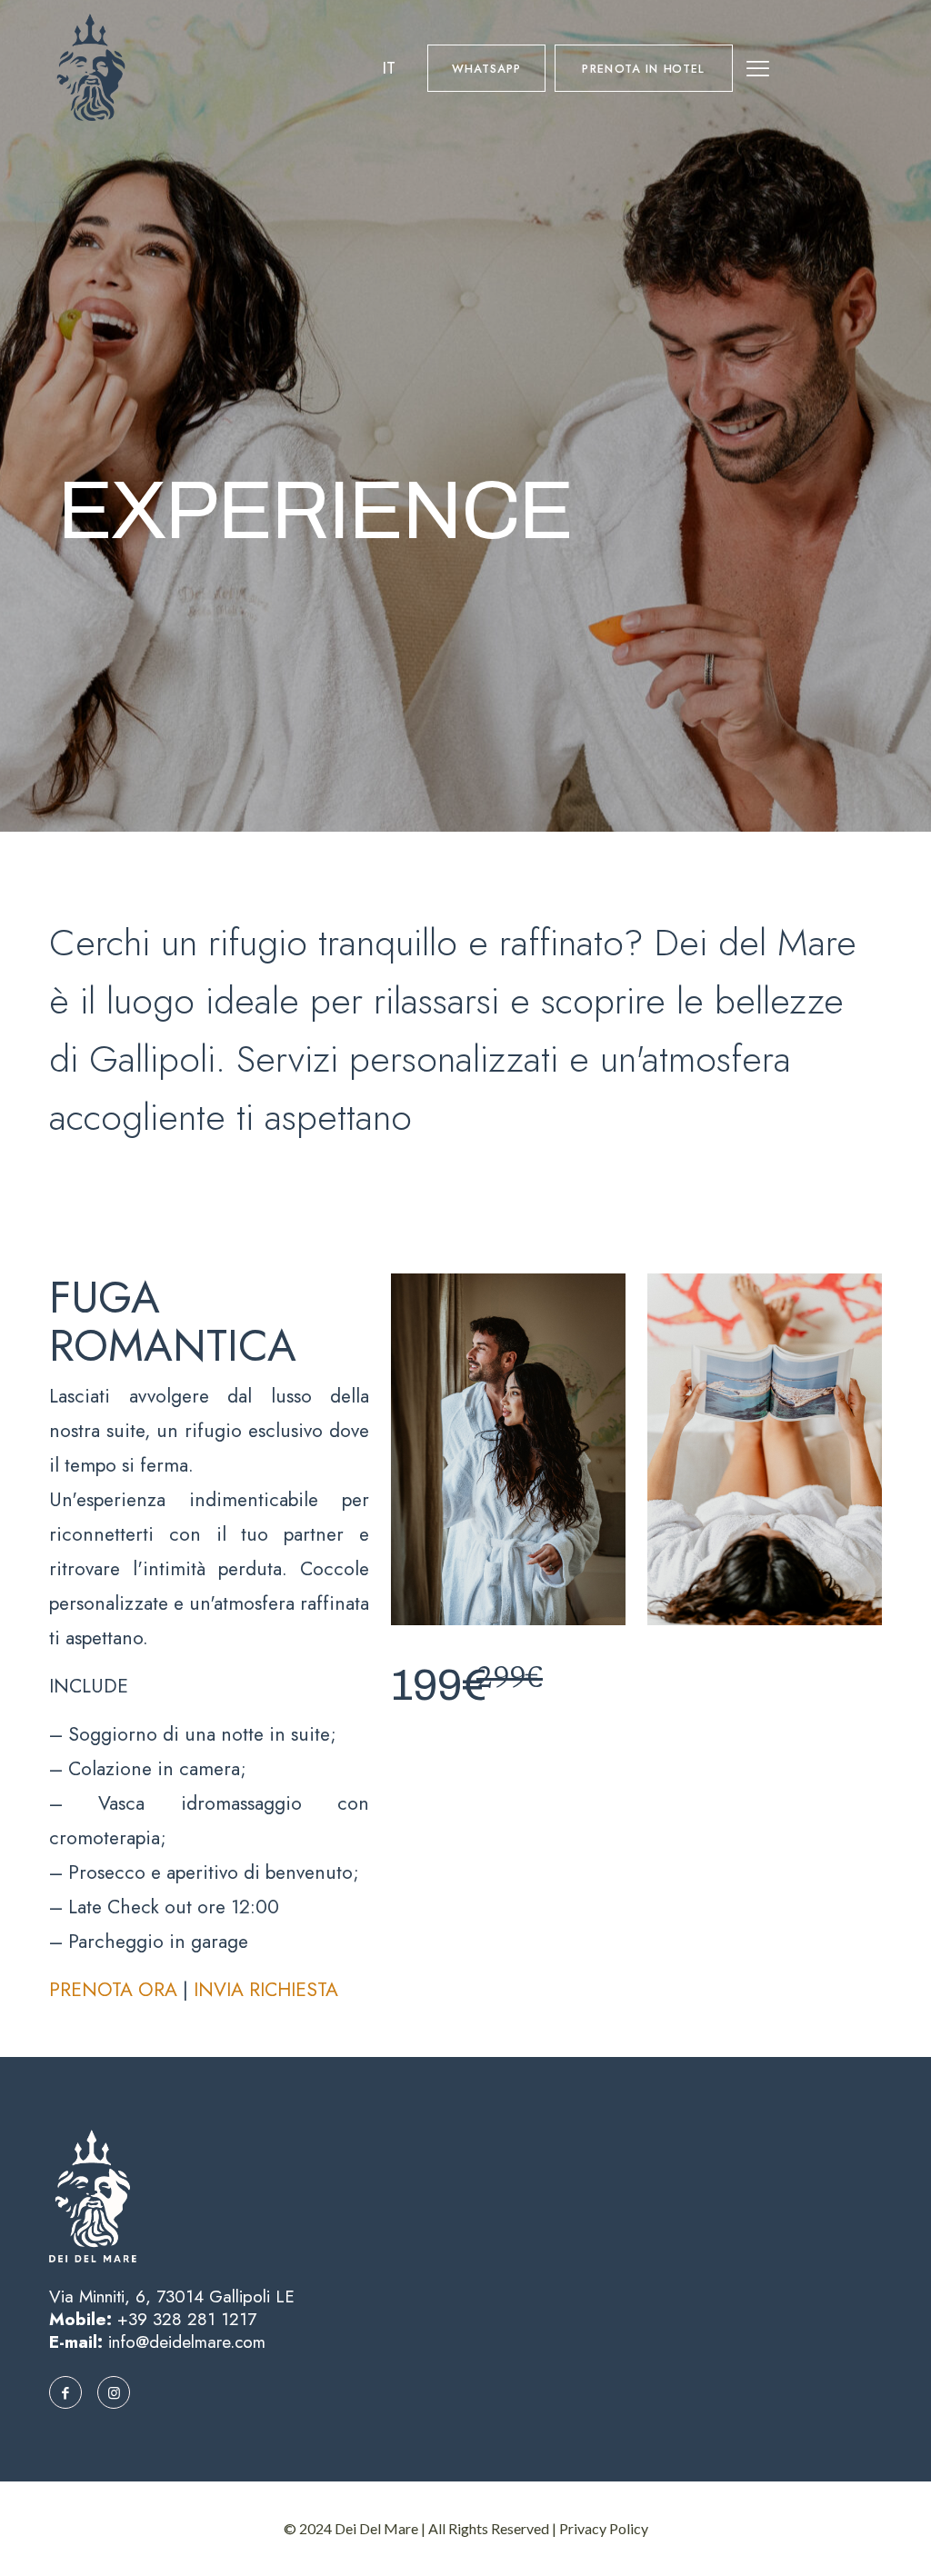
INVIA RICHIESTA (266, 1990)
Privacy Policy (604, 2528)
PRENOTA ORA (113, 1990)
